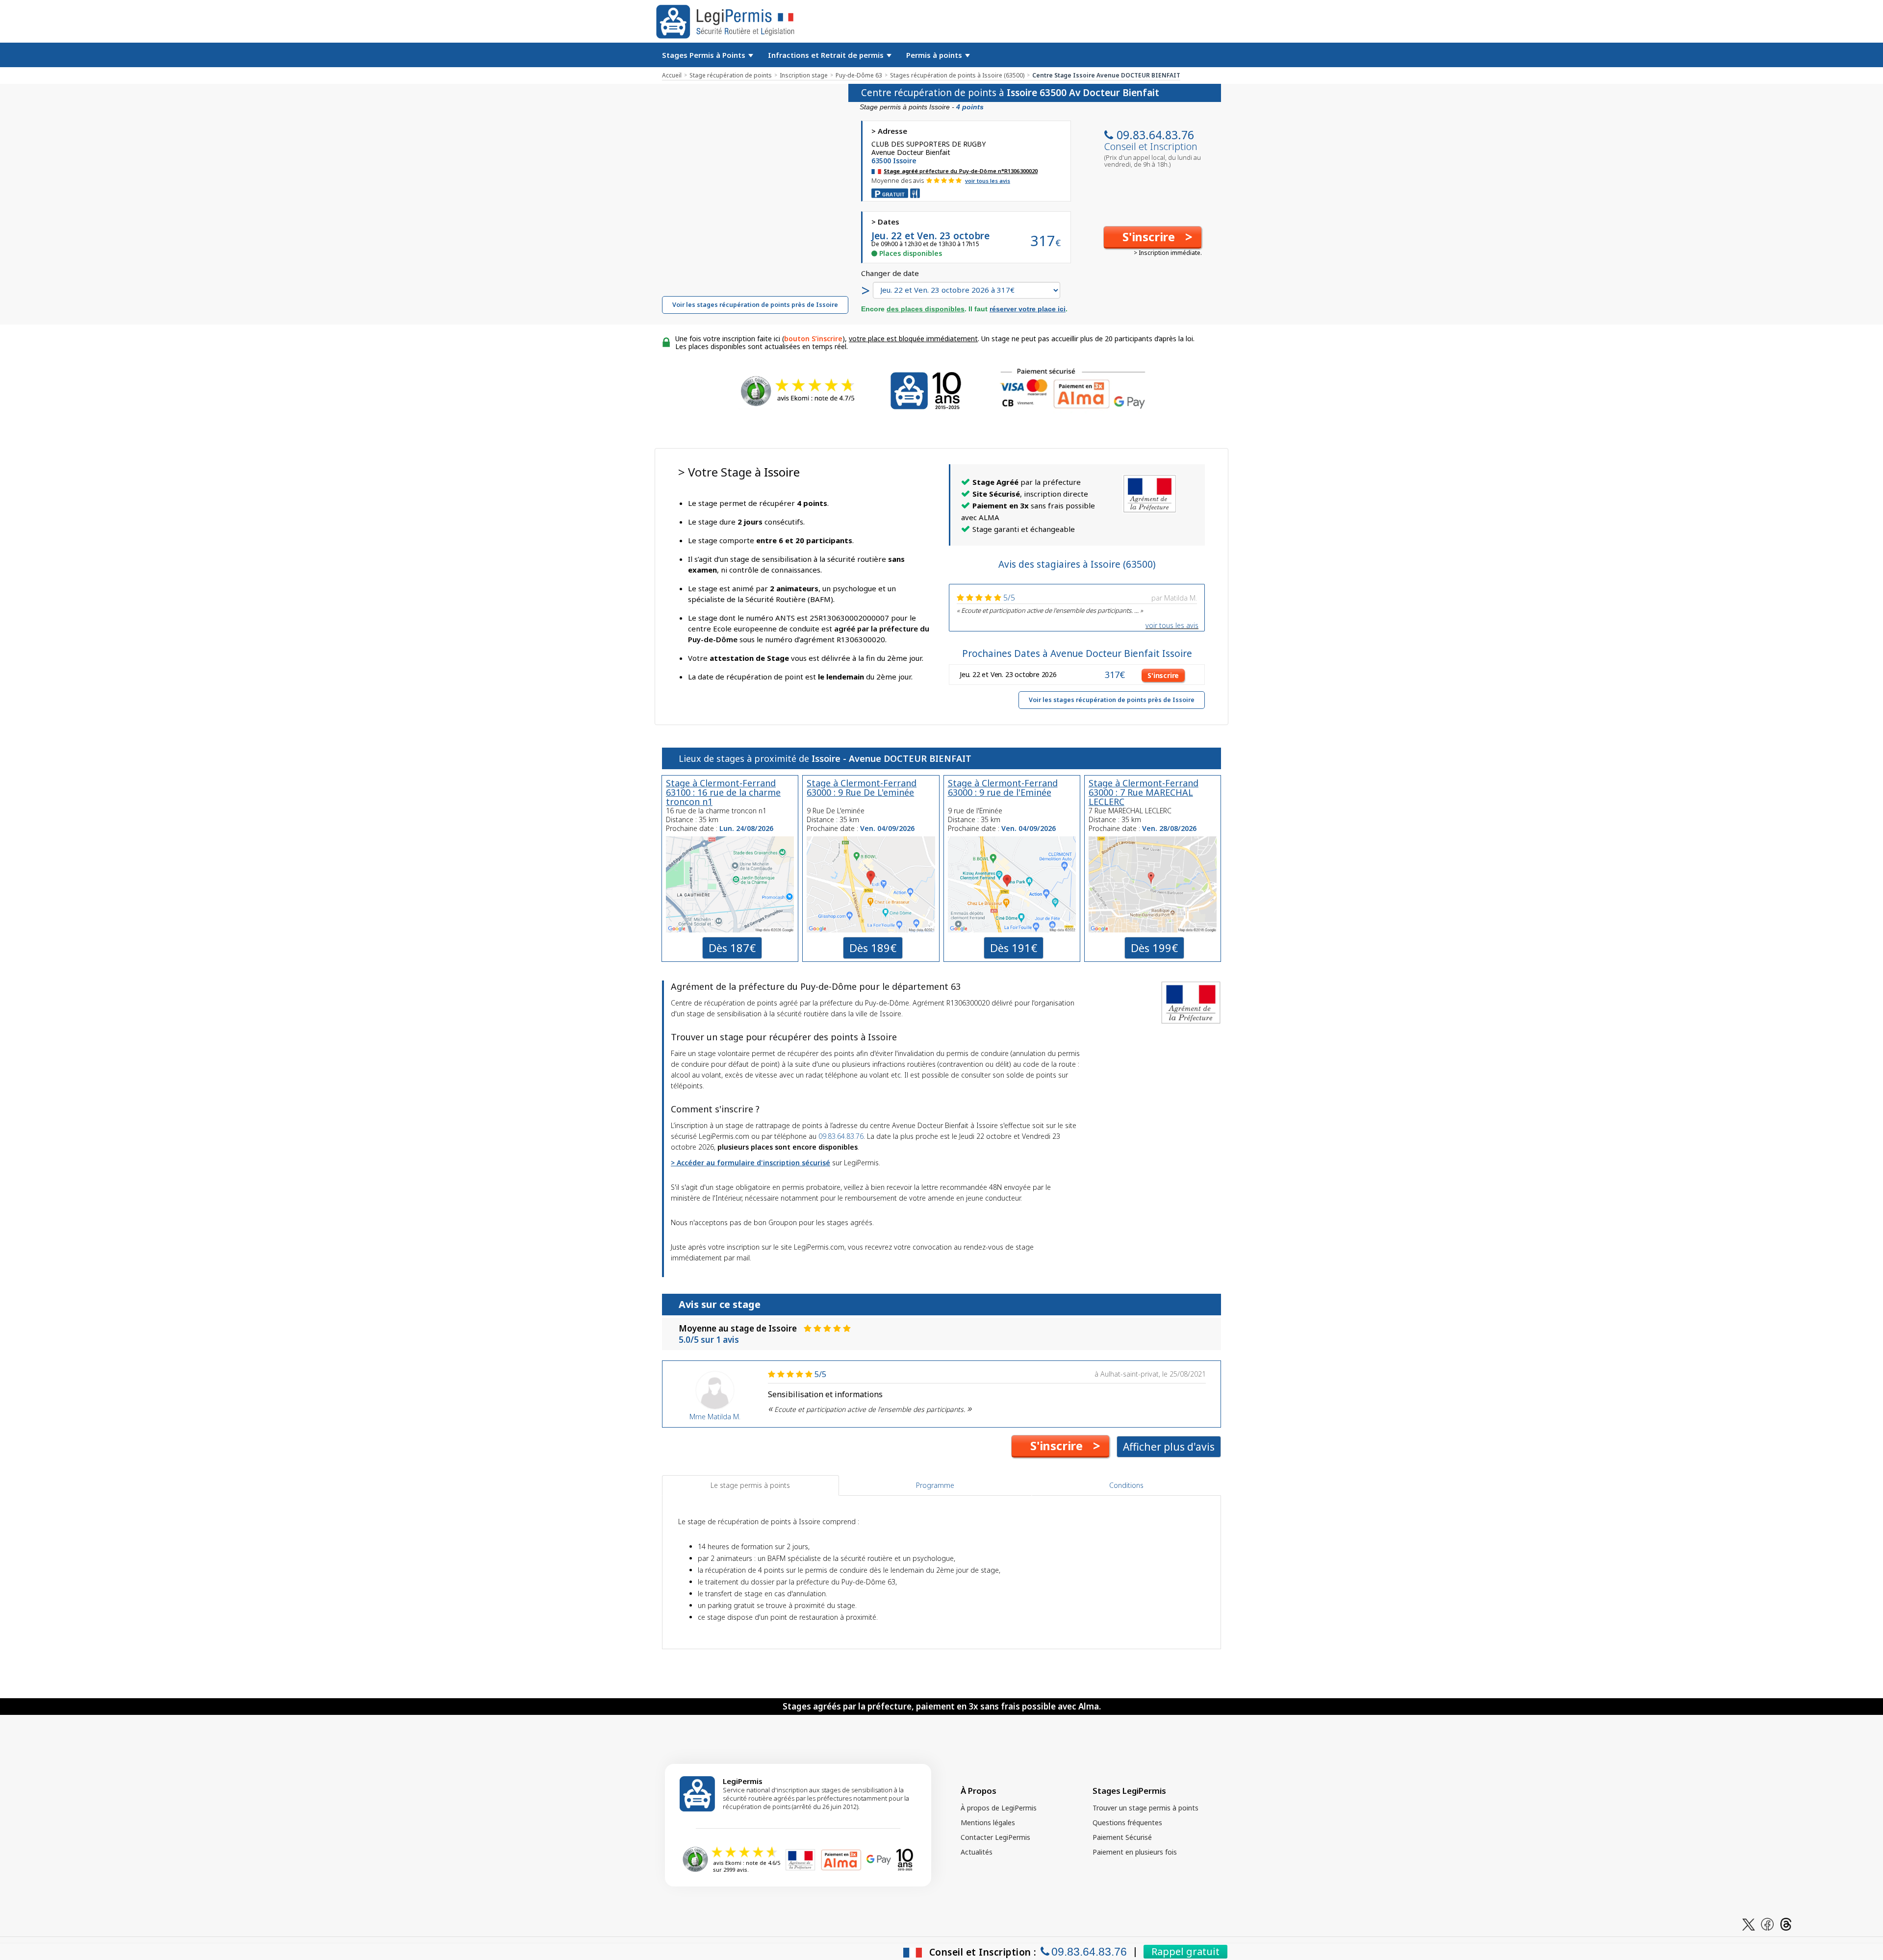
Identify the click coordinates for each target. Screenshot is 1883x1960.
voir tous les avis (988, 181)
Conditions (1126, 1485)
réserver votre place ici (1028, 309)
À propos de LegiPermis (999, 1808)
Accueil (672, 75)
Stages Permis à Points (705, 55)
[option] (1077, 603)
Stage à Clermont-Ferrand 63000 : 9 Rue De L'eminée (862, 788)
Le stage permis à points (750, 1485)
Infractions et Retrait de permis (827, 55)
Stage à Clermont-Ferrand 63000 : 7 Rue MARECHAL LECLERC (1144, 792)
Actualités (977, 1852)
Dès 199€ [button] (1154, 948)
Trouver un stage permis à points (1145, 1808)
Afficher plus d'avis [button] (1169, 1447)
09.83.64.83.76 (1155, 135)
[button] (1153, 237)
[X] (1749, 1923)
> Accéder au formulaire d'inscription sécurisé (751, 1163)
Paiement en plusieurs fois (1135, 1852)
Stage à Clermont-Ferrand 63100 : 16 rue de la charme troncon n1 (723, 792)
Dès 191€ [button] (1014, 948)
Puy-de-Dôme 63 (859, 75)
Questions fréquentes (1127, 1822)
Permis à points (935, 55)
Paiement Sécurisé (1122, 1837)
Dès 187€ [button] (732, 948)
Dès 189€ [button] (873, 948)
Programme (935, 1485)
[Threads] (1786, 1923)
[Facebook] (1767, 1923)
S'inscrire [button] (1163, 675)
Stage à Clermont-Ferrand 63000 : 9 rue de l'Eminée (1003, 788)
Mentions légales (988, 1822)
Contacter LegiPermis (995, 1837)
